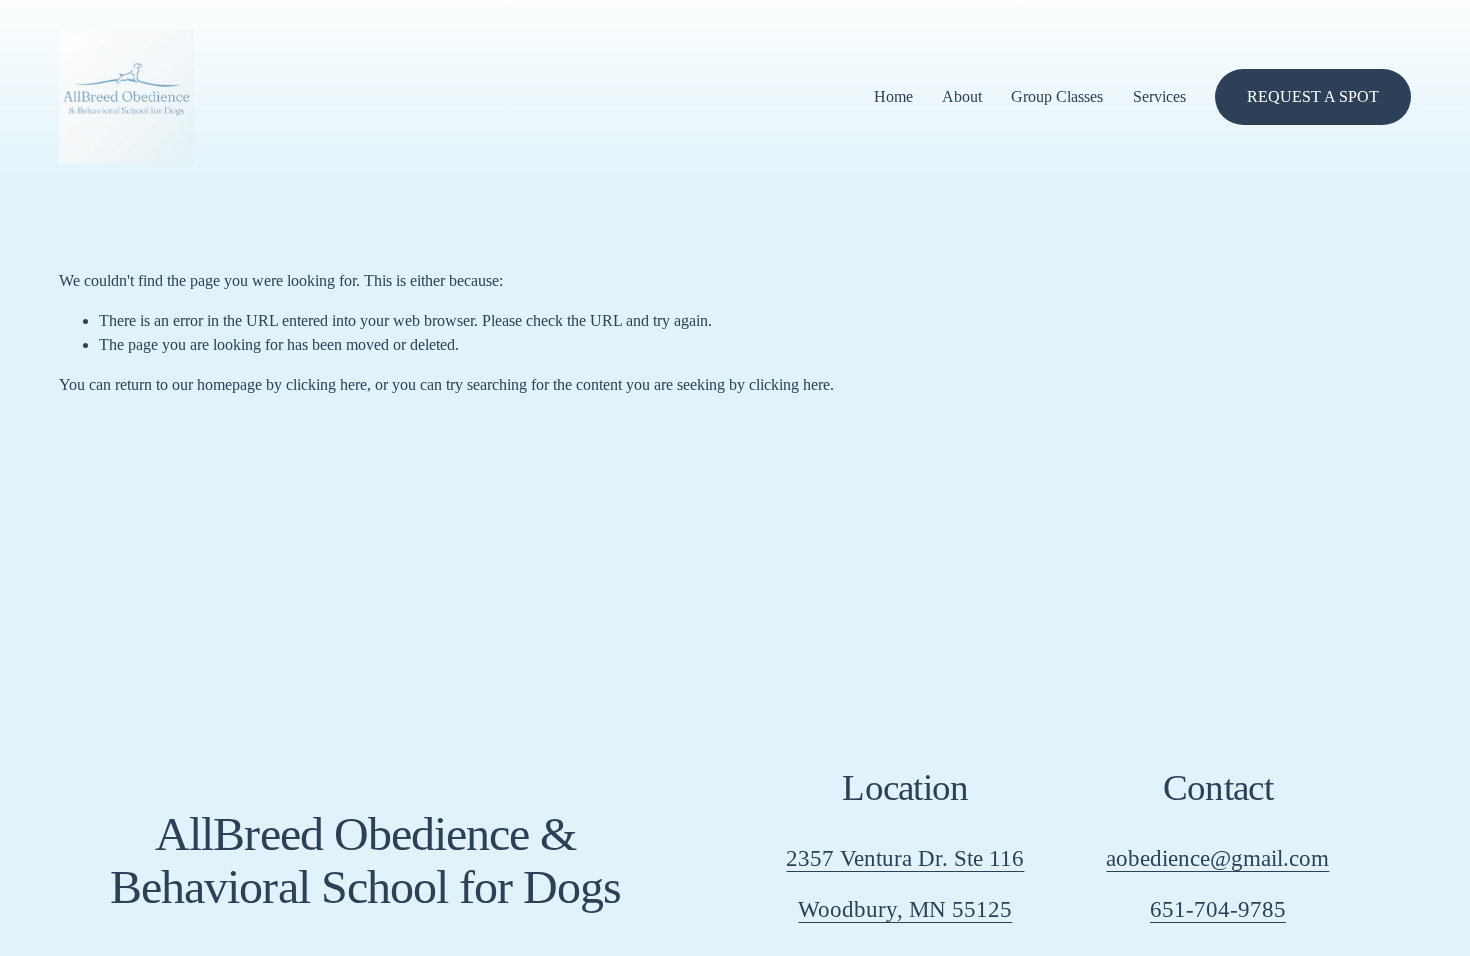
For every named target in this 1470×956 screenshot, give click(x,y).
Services (1159, 96)
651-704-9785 (1218, 909)
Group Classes (1057, 96)
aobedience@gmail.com (1217, 858)
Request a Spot (1313, 96)
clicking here (326, 384)
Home (893, 96)
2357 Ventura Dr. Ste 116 (905, 858)
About (962, 96)
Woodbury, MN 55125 (905, 909)
